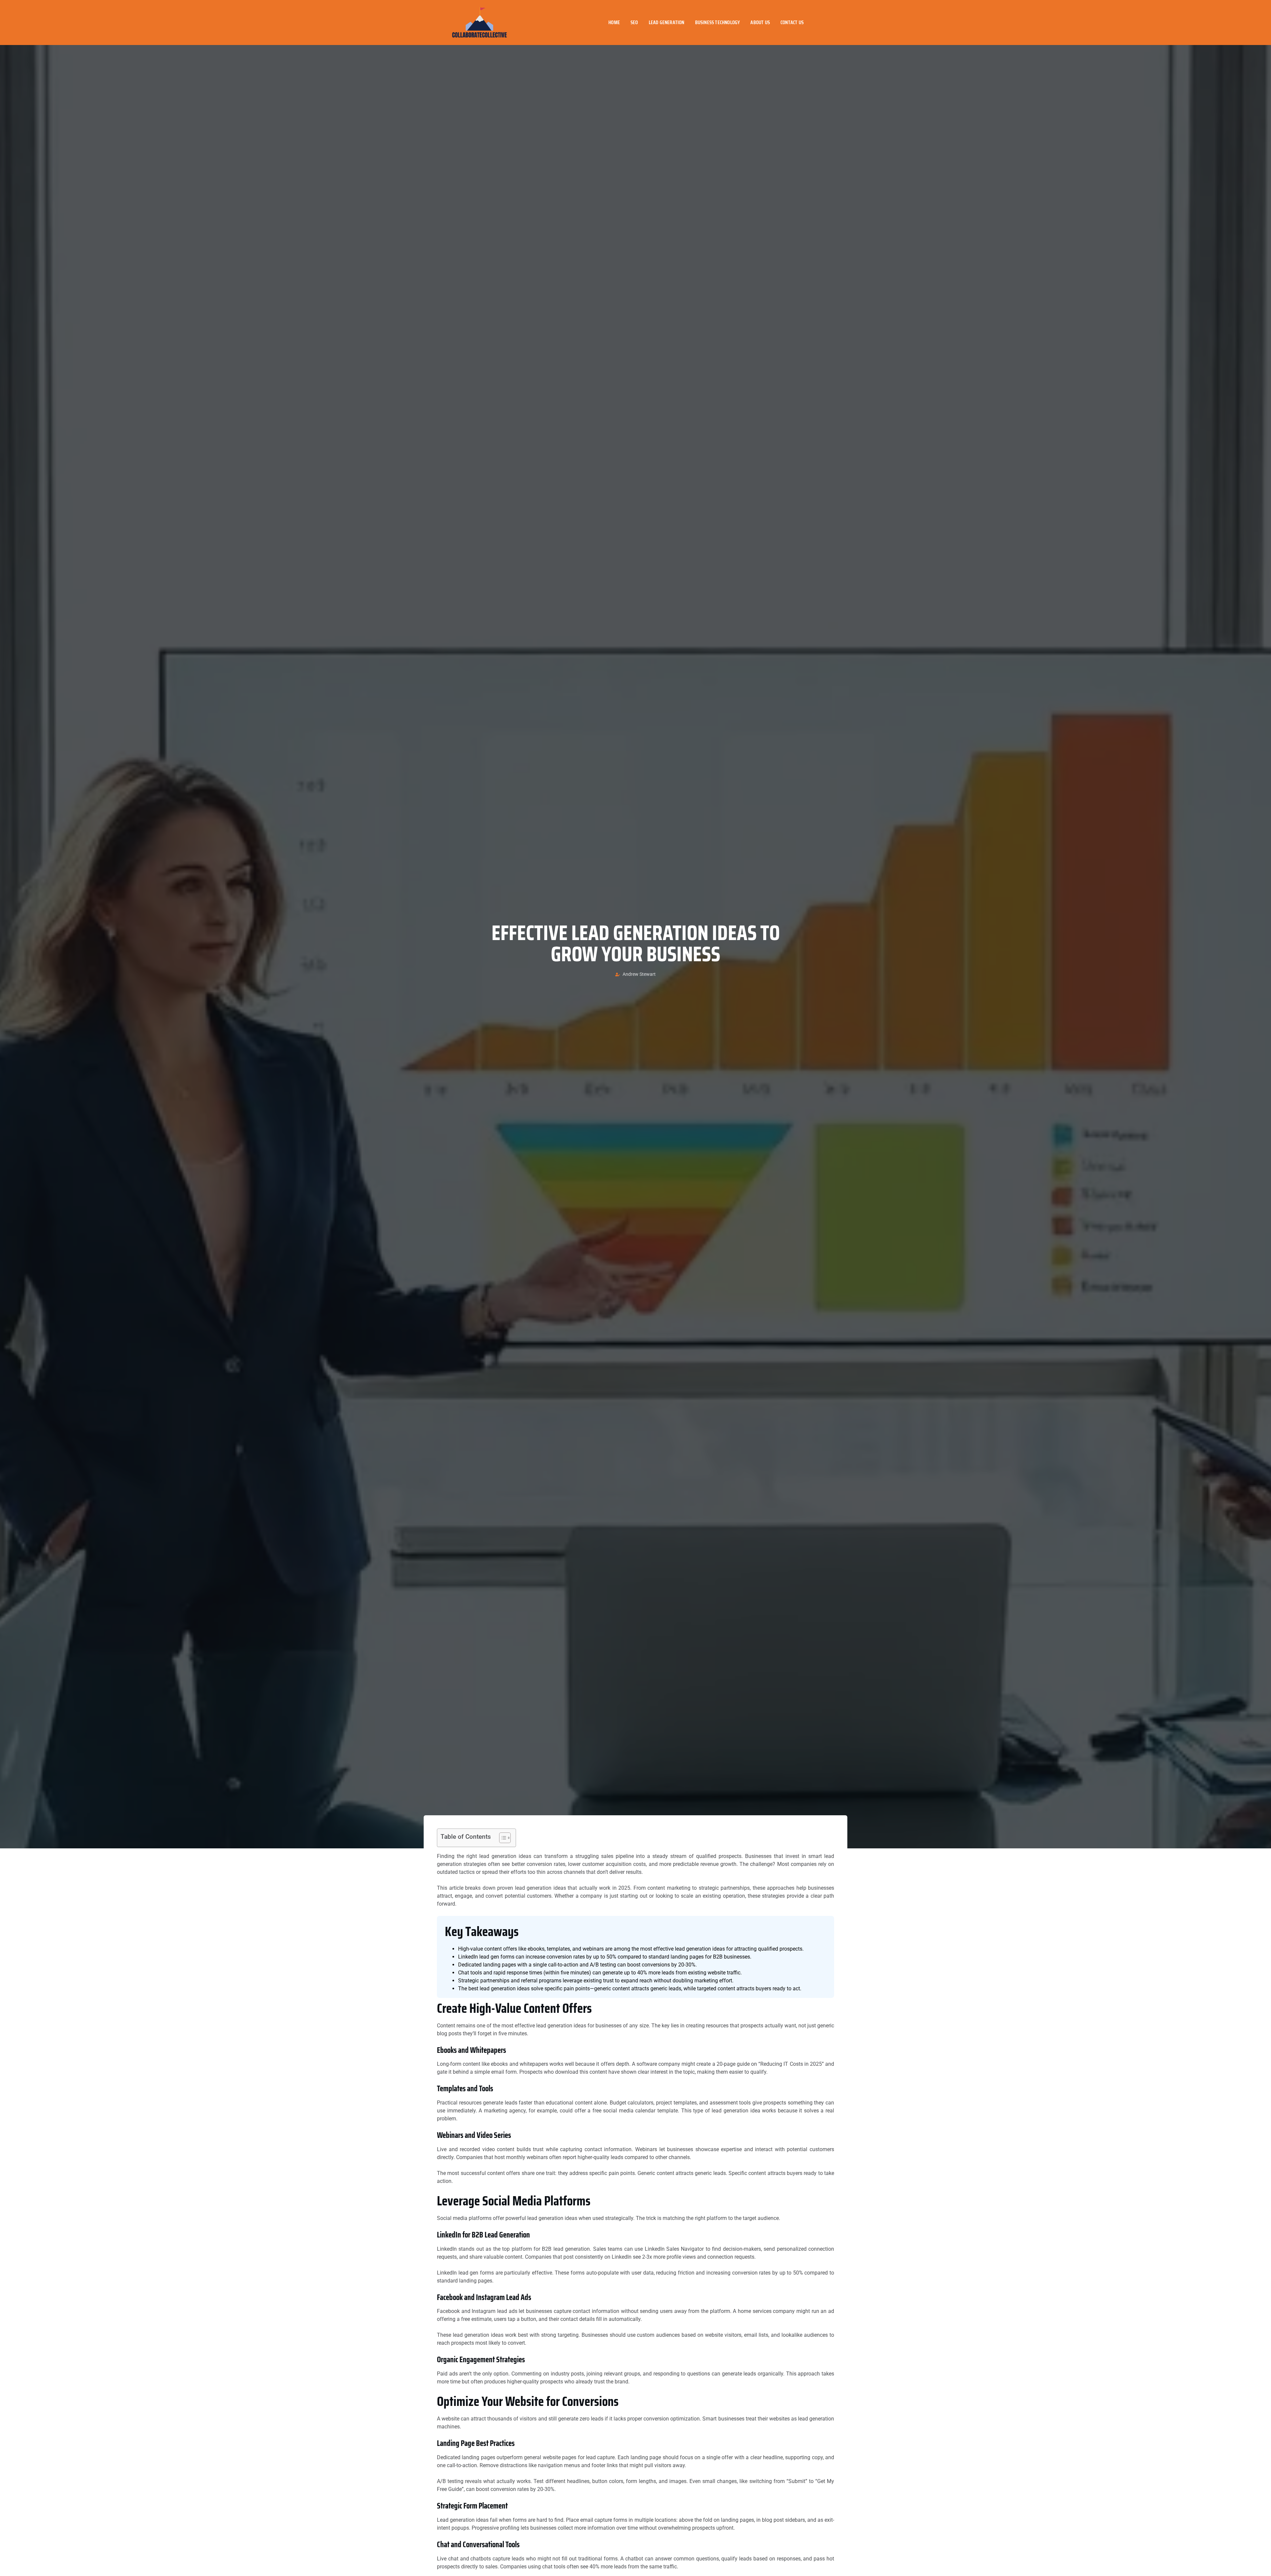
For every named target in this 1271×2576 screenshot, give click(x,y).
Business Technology (718, 22)
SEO (634, 22)
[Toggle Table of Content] (502, 1838)
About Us (760, 22)
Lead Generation (667, 22)
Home (614, 22)
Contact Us (792, 22)
